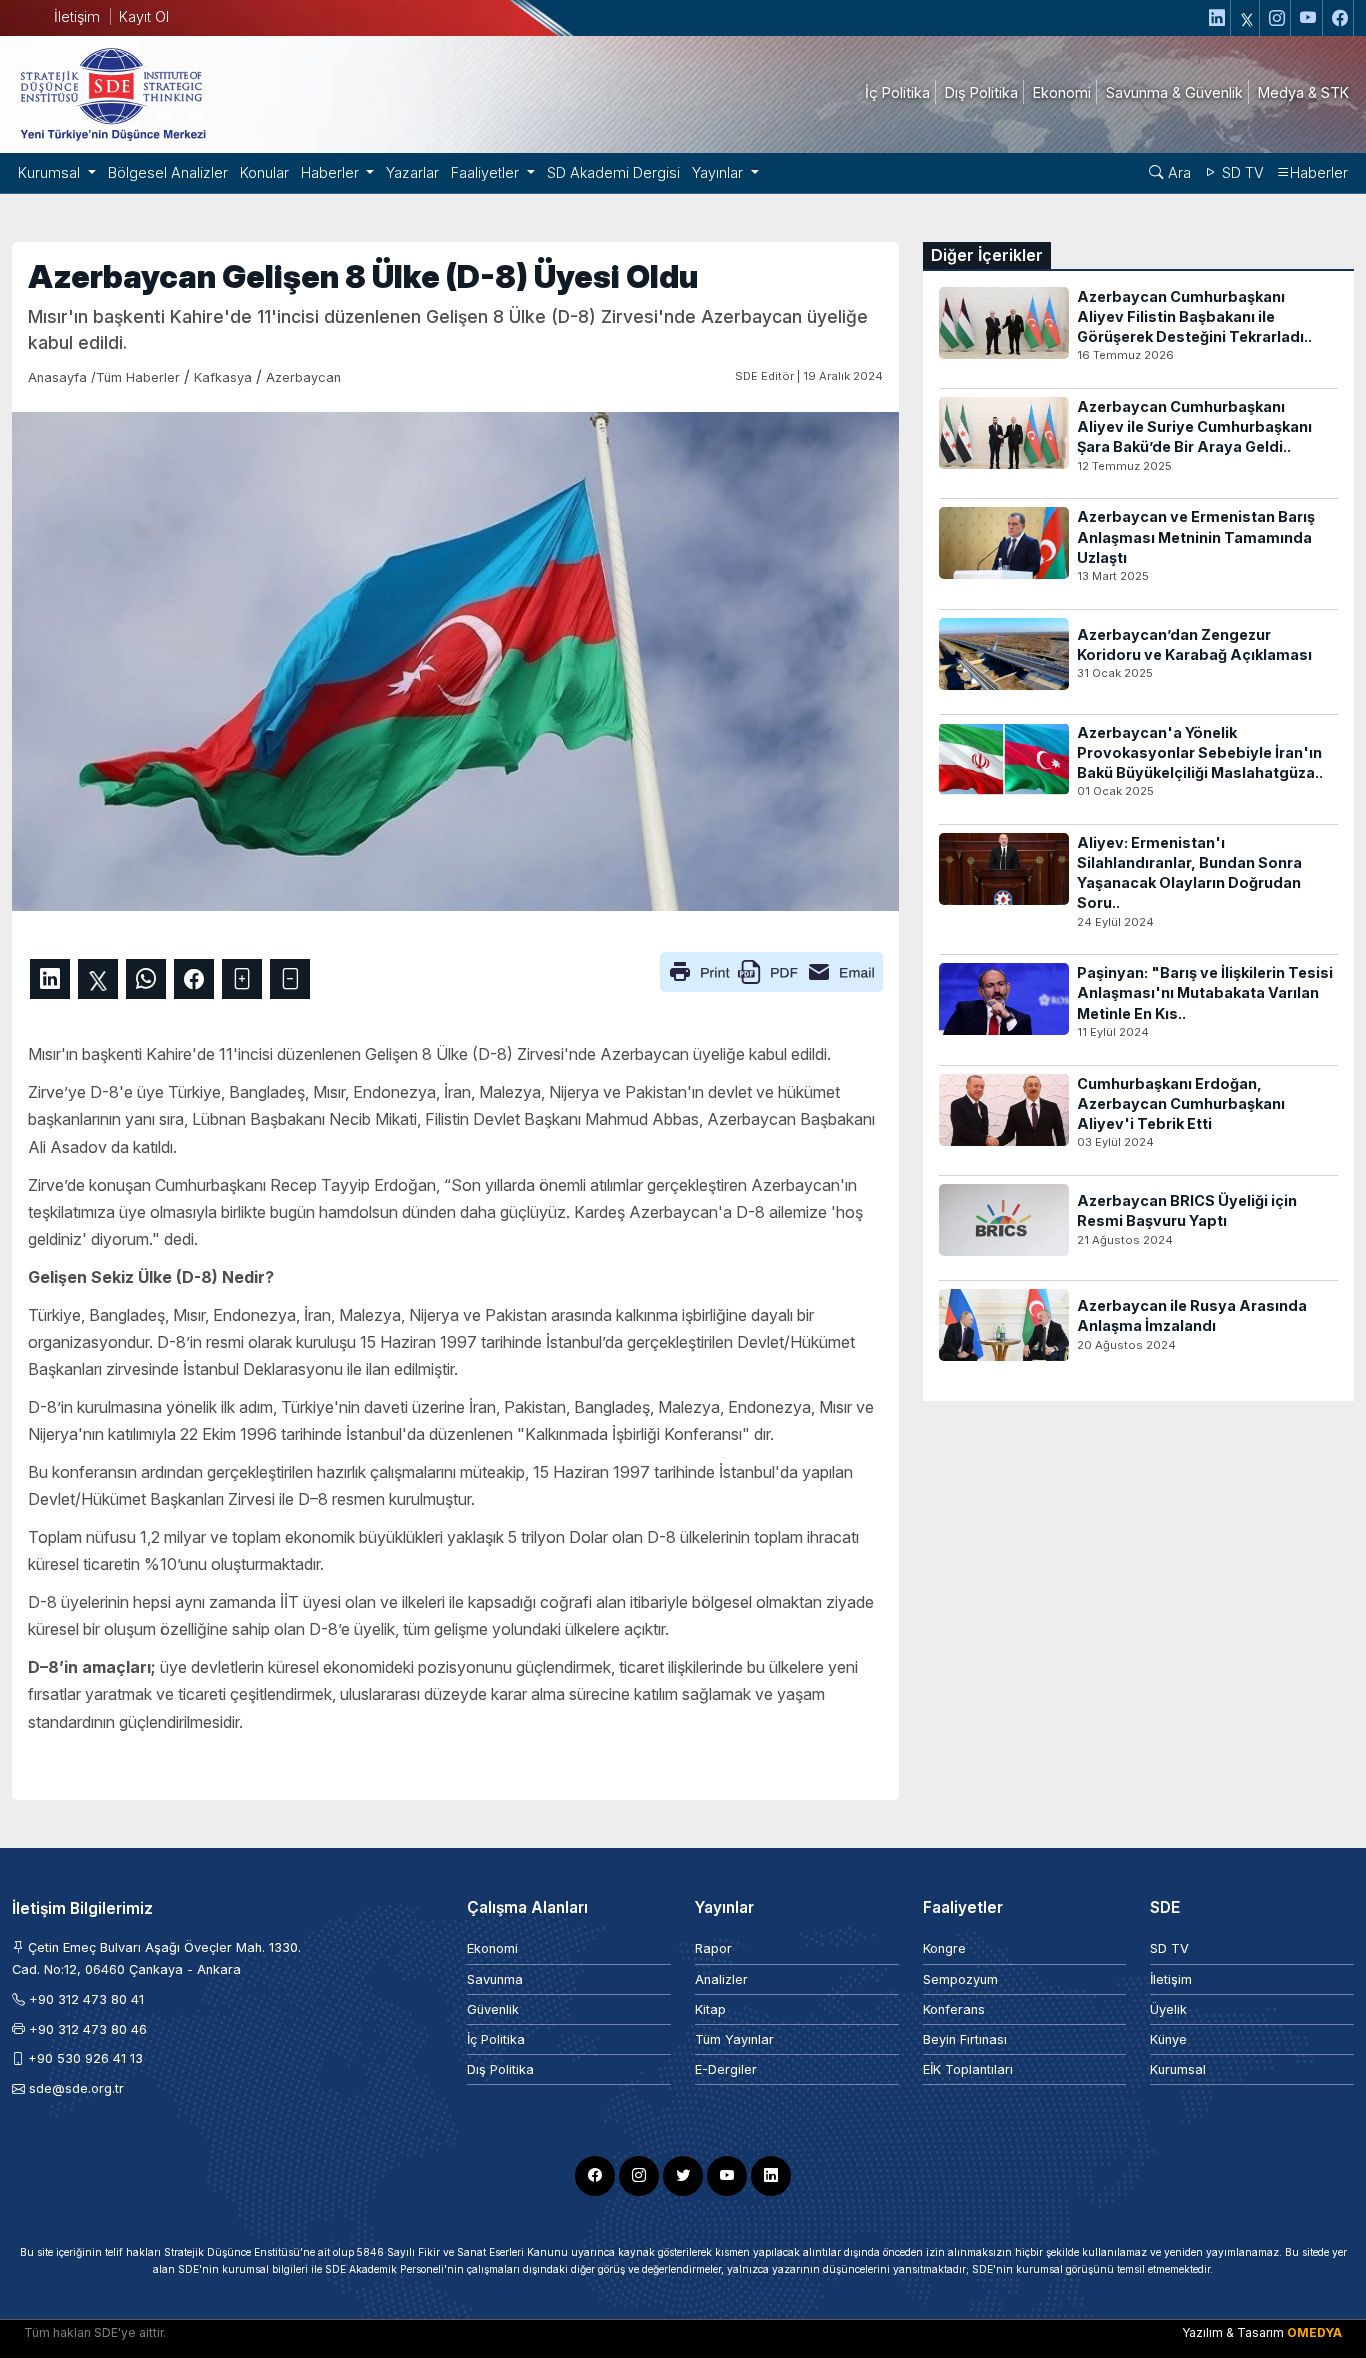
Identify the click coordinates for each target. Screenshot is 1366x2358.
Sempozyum (960, 1979)
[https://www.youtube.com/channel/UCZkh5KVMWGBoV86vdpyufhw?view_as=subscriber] (1309, 18)
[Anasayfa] (112, 93)
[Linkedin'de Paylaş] (50, 979)
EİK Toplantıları (968, 2069)
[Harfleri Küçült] (290, 979)
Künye (1168, 2039)
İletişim (77, 16)
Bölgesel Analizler (168, 172)
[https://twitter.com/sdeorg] (1247, 18)
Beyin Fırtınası (965, 2039)
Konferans (954, 2009)
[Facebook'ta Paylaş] (194, 979)
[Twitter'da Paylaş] (98, 979)
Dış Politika (500, 2069)
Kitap (710, 2009)
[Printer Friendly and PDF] (771, 971)
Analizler (721, 1979)
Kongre (944, 1948)
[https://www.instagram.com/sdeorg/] (1277, 18)
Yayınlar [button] (719, 172)
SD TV (1241, 172)
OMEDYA (1314, 2332)
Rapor (713, 1948)
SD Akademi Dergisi (613, 172)
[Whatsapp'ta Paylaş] (146, 979)
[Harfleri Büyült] (242, 979)
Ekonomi (492, 1948)
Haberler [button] (332, 172)
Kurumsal (1178, 2069)
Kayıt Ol (144, 16)
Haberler (1319, 172)
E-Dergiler (726, 2069)
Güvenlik (493, 2009)
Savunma (495, 1979)
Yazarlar (412, 172)
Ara (1177, 172)
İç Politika (496, 2039)
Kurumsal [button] (51, 172)
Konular (264, 172)
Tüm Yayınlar (734, 2039)
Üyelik (1168, 2009)
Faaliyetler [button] (487, 172)
